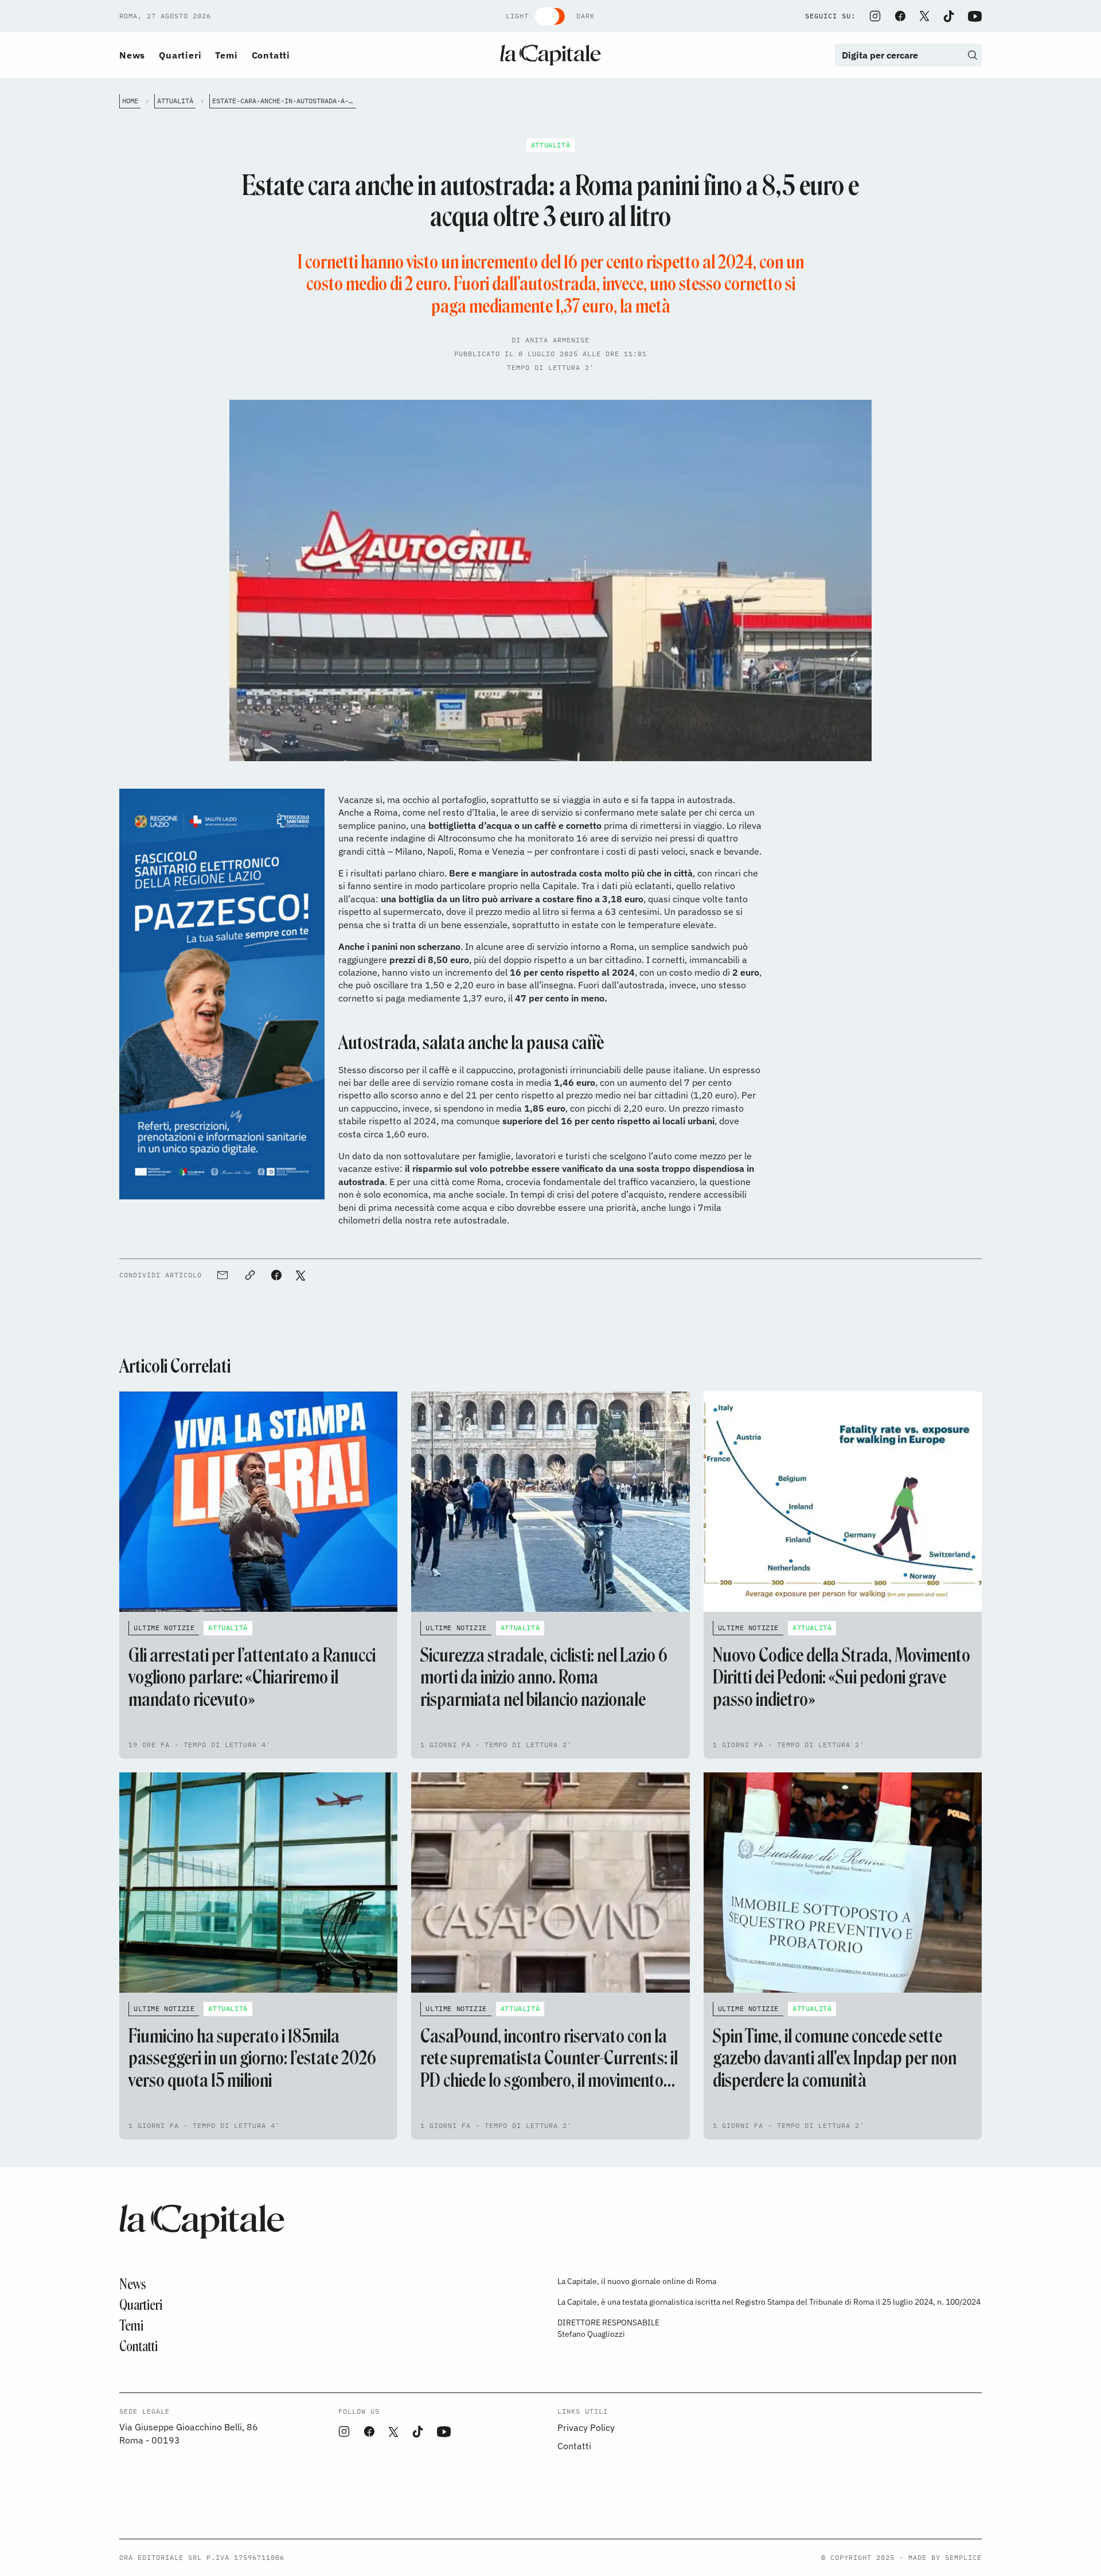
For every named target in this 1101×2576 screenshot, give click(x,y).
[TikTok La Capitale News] (948, 16)
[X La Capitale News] (924, 16)
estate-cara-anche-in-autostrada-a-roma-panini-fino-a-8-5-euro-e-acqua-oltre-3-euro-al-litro (284, 101)
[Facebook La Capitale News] (900, 16)
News (132, 55)
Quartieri (180, 55)
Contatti (271, 55)
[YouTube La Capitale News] (975, 16)
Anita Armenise (557, 340)
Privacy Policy (586, 2427)
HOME (130, 101)
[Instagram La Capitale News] (875, 16)
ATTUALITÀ (175, 101)
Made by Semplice (945, 2557)
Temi (226, 55)
